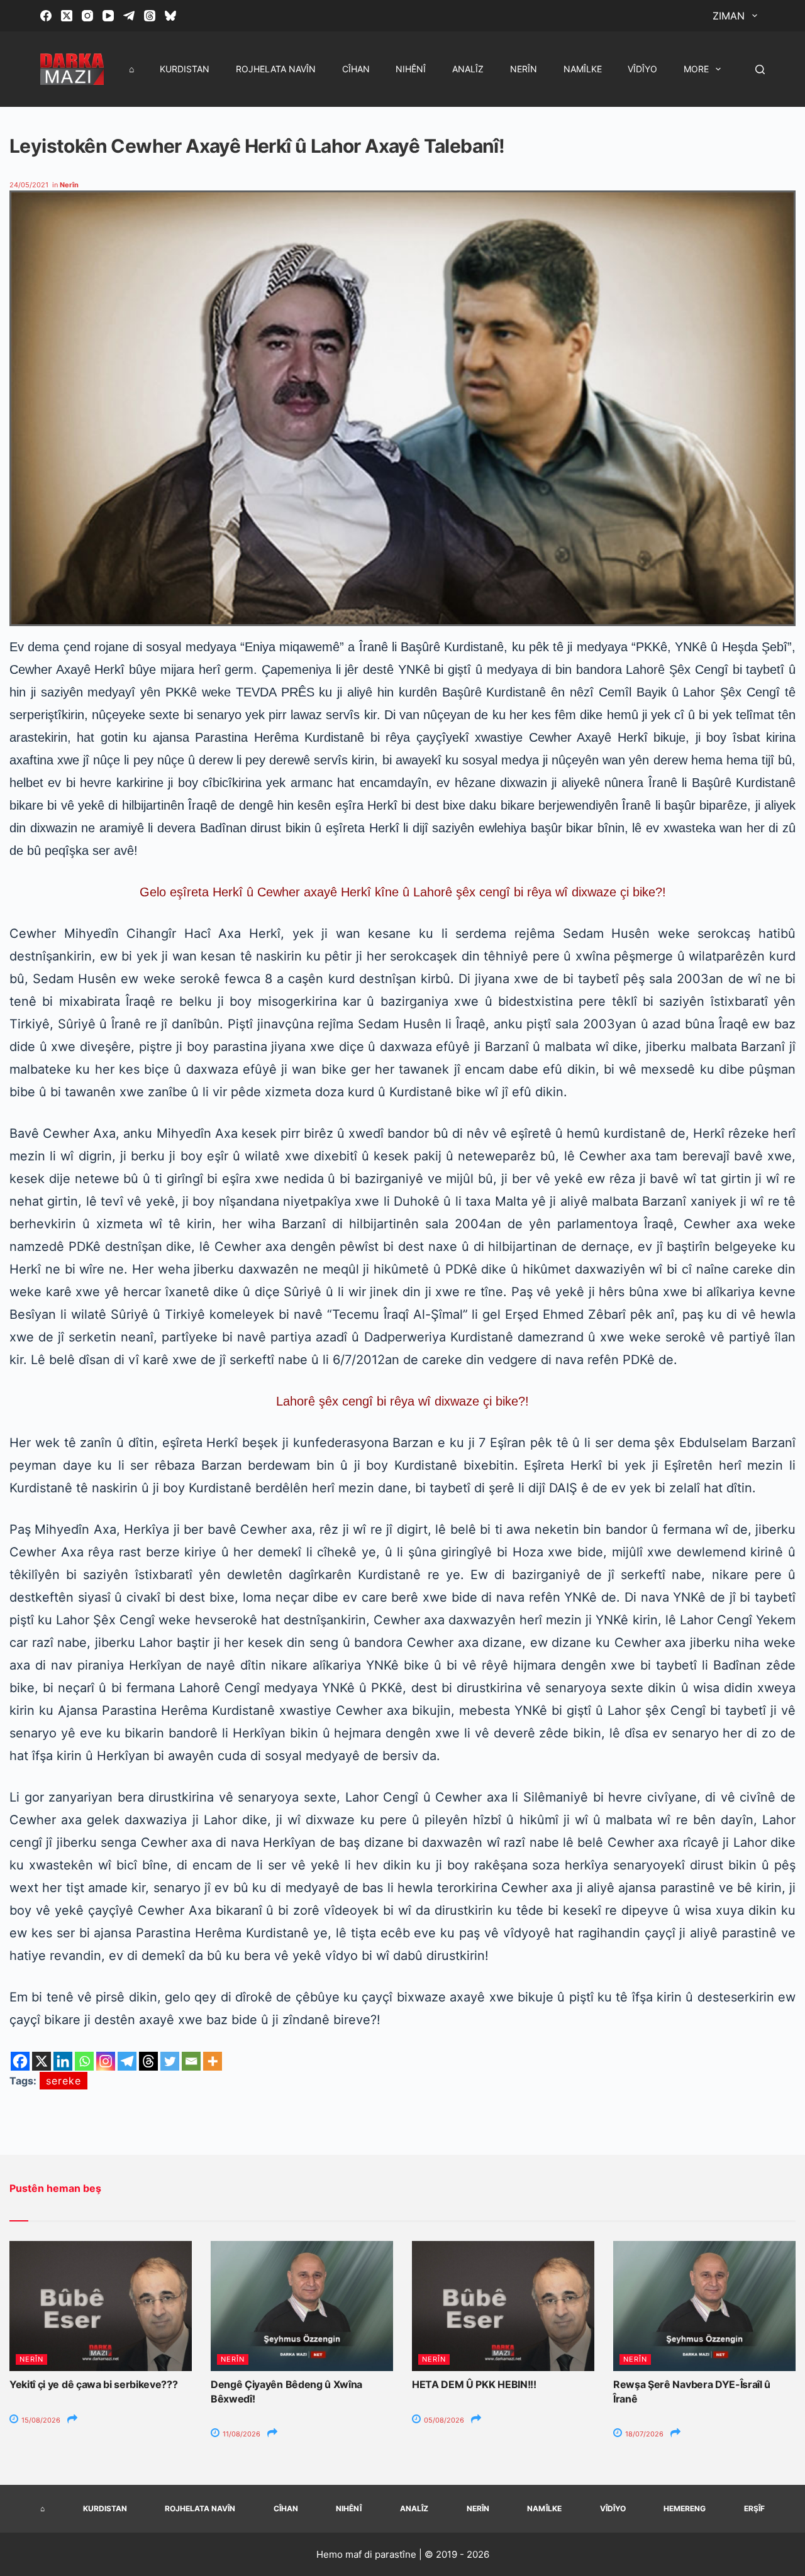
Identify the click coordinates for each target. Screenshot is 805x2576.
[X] (42, 2061)
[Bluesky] (170, 16)
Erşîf (754, 2508)
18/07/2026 (643, 2434)
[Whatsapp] (84, 2061)
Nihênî (411, 69)
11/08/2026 (241, 2434)
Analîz (468, 69)
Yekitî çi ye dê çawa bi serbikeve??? (93, 2384)
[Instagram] (87, 16)
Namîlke (583, 69)
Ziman (729, 16)
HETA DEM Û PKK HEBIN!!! (474, 2384)
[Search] (760, 69)
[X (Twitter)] (67, 16)
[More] (213, 2061)
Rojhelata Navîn (276, 69)
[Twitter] (170, 2061)
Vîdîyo (642, 69)
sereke (64, 2081)
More (696, 69)
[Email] (191, 2061)
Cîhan (356, 69)
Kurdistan (185, 69)
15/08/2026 (40, 2420)
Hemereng (685, 2508)
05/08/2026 (443, 2420)
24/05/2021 (29, 185)
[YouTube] (108, 16)
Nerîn (524, 69)
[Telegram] (129, 16)
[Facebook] (46, 16)
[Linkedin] (63, 2061)
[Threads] (150, 16)
